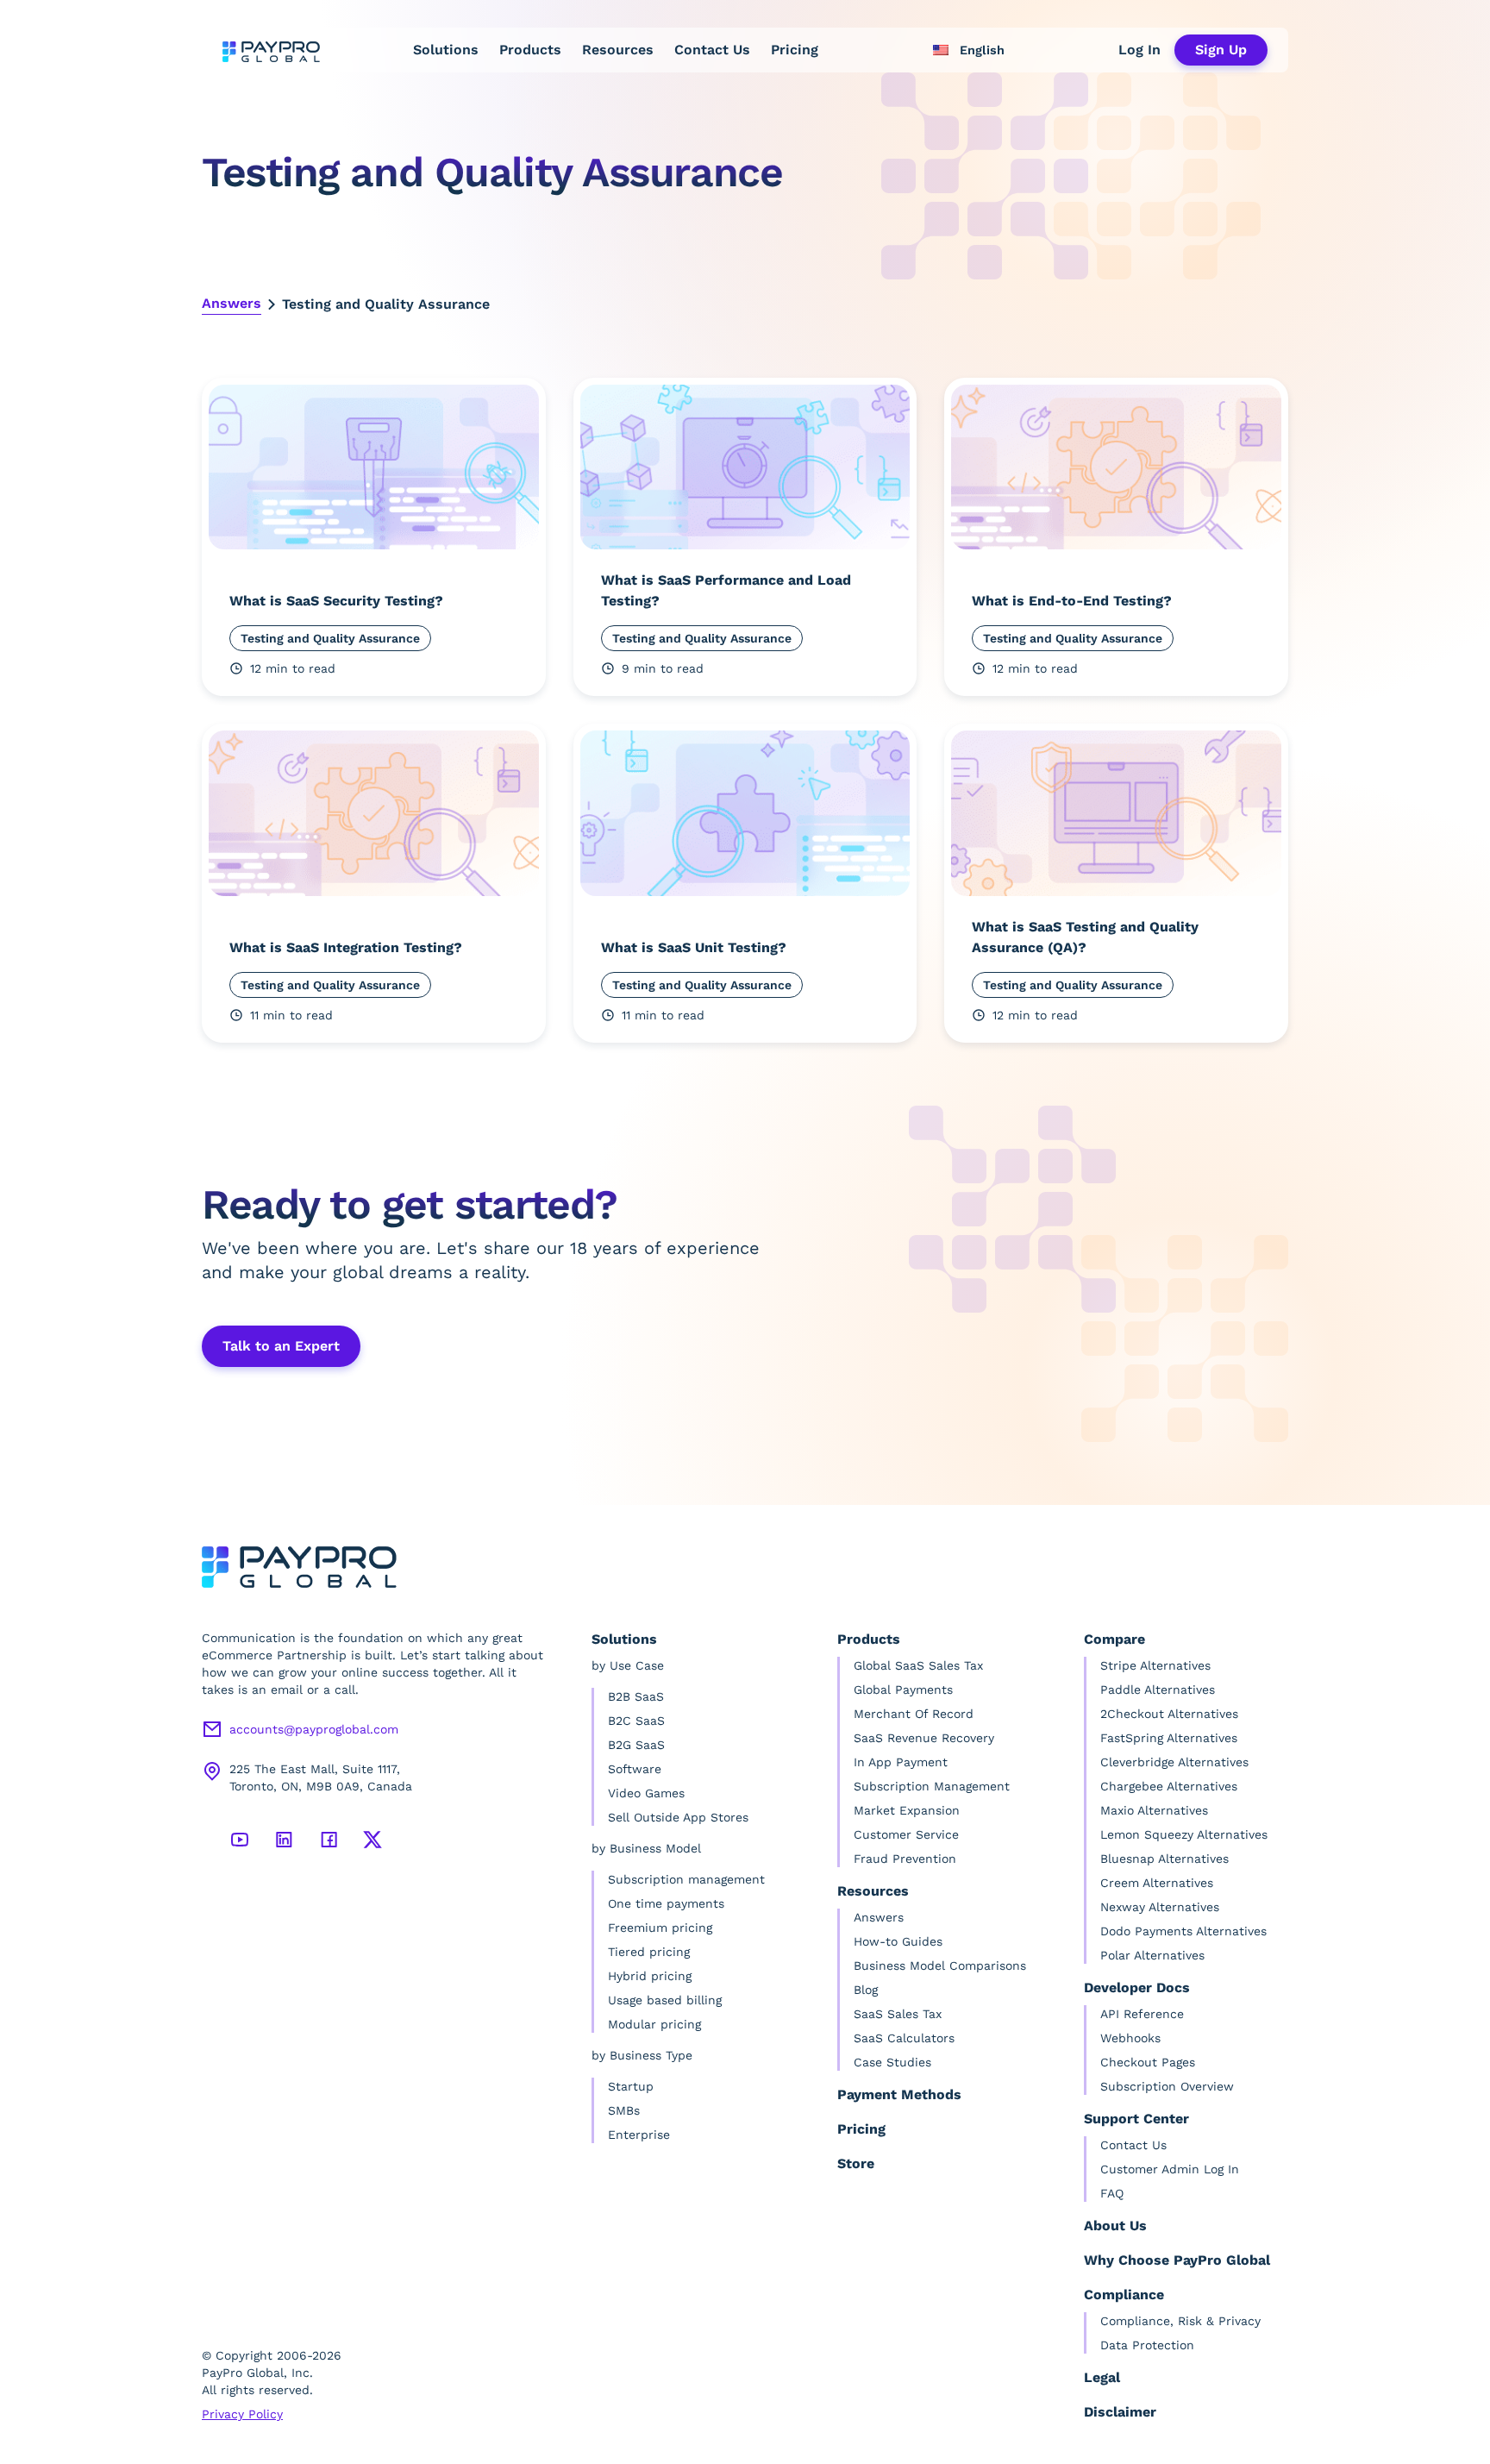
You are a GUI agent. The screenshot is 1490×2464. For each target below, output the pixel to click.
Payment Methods (899, 2094)
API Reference (1142, 2014)
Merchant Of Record (914, 1714)
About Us (1115, 2226)
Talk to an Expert (281, 1346)
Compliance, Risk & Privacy (1180, 2321)
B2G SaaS (636, 1745)
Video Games (646, 1793)
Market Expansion (907, 1810)
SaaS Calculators (904, 2038)
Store (856, 2163)
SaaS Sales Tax (898, 2014)
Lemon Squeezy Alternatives (1184, 1834)
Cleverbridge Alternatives (1174, 1762)
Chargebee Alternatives (1169, 1786)
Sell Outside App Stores (678, 1817)
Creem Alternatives (1157, 1883)
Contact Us (712, 50)
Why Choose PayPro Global (1177, 2260)
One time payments (666, 1903)
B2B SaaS (636, 1696)
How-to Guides (898, 1941)
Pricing (795, 50)
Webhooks (1130, 2038)
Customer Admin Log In (1170, 2169)
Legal (1102, 2377)
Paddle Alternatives (1158, 1690)
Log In (1139, 50)
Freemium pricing (660, 1928)
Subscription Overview (1167, 2086)
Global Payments (903, 1690)
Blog (866, 1990)
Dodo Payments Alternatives (1183, 1931)
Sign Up (1221, 50)
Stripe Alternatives (1155, 1665)
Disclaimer (1120, 2412)
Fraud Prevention (905, 1859)
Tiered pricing (649, 1952)
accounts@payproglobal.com (314, 1729)
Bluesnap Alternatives (1164, 1859)
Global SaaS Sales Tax (918, 1665)
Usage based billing (665, 2000)
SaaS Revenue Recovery (924, 1738)
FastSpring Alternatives (1169, 1738)
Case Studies (892, 2062)
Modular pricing (654, 2024)
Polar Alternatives (1152, 1955)
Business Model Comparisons (940, 1966)
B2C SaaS (636, 1721)
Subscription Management (932, 1786)
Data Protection (1147, 2345)
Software (635, 1769)
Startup (631, 2086)
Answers (232, 303)
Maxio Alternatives (1154, 1810)
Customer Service (906, 1834)
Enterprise (639, 2135)
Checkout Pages (1148, 2062)
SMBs (624, 2110)
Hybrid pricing (650, 1976)
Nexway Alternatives (1160, 1907)
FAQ (1112, 2193)
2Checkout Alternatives (1169, 1714)
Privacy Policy (242, 2414)
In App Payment (901, 1762)
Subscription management (686, 1879)
